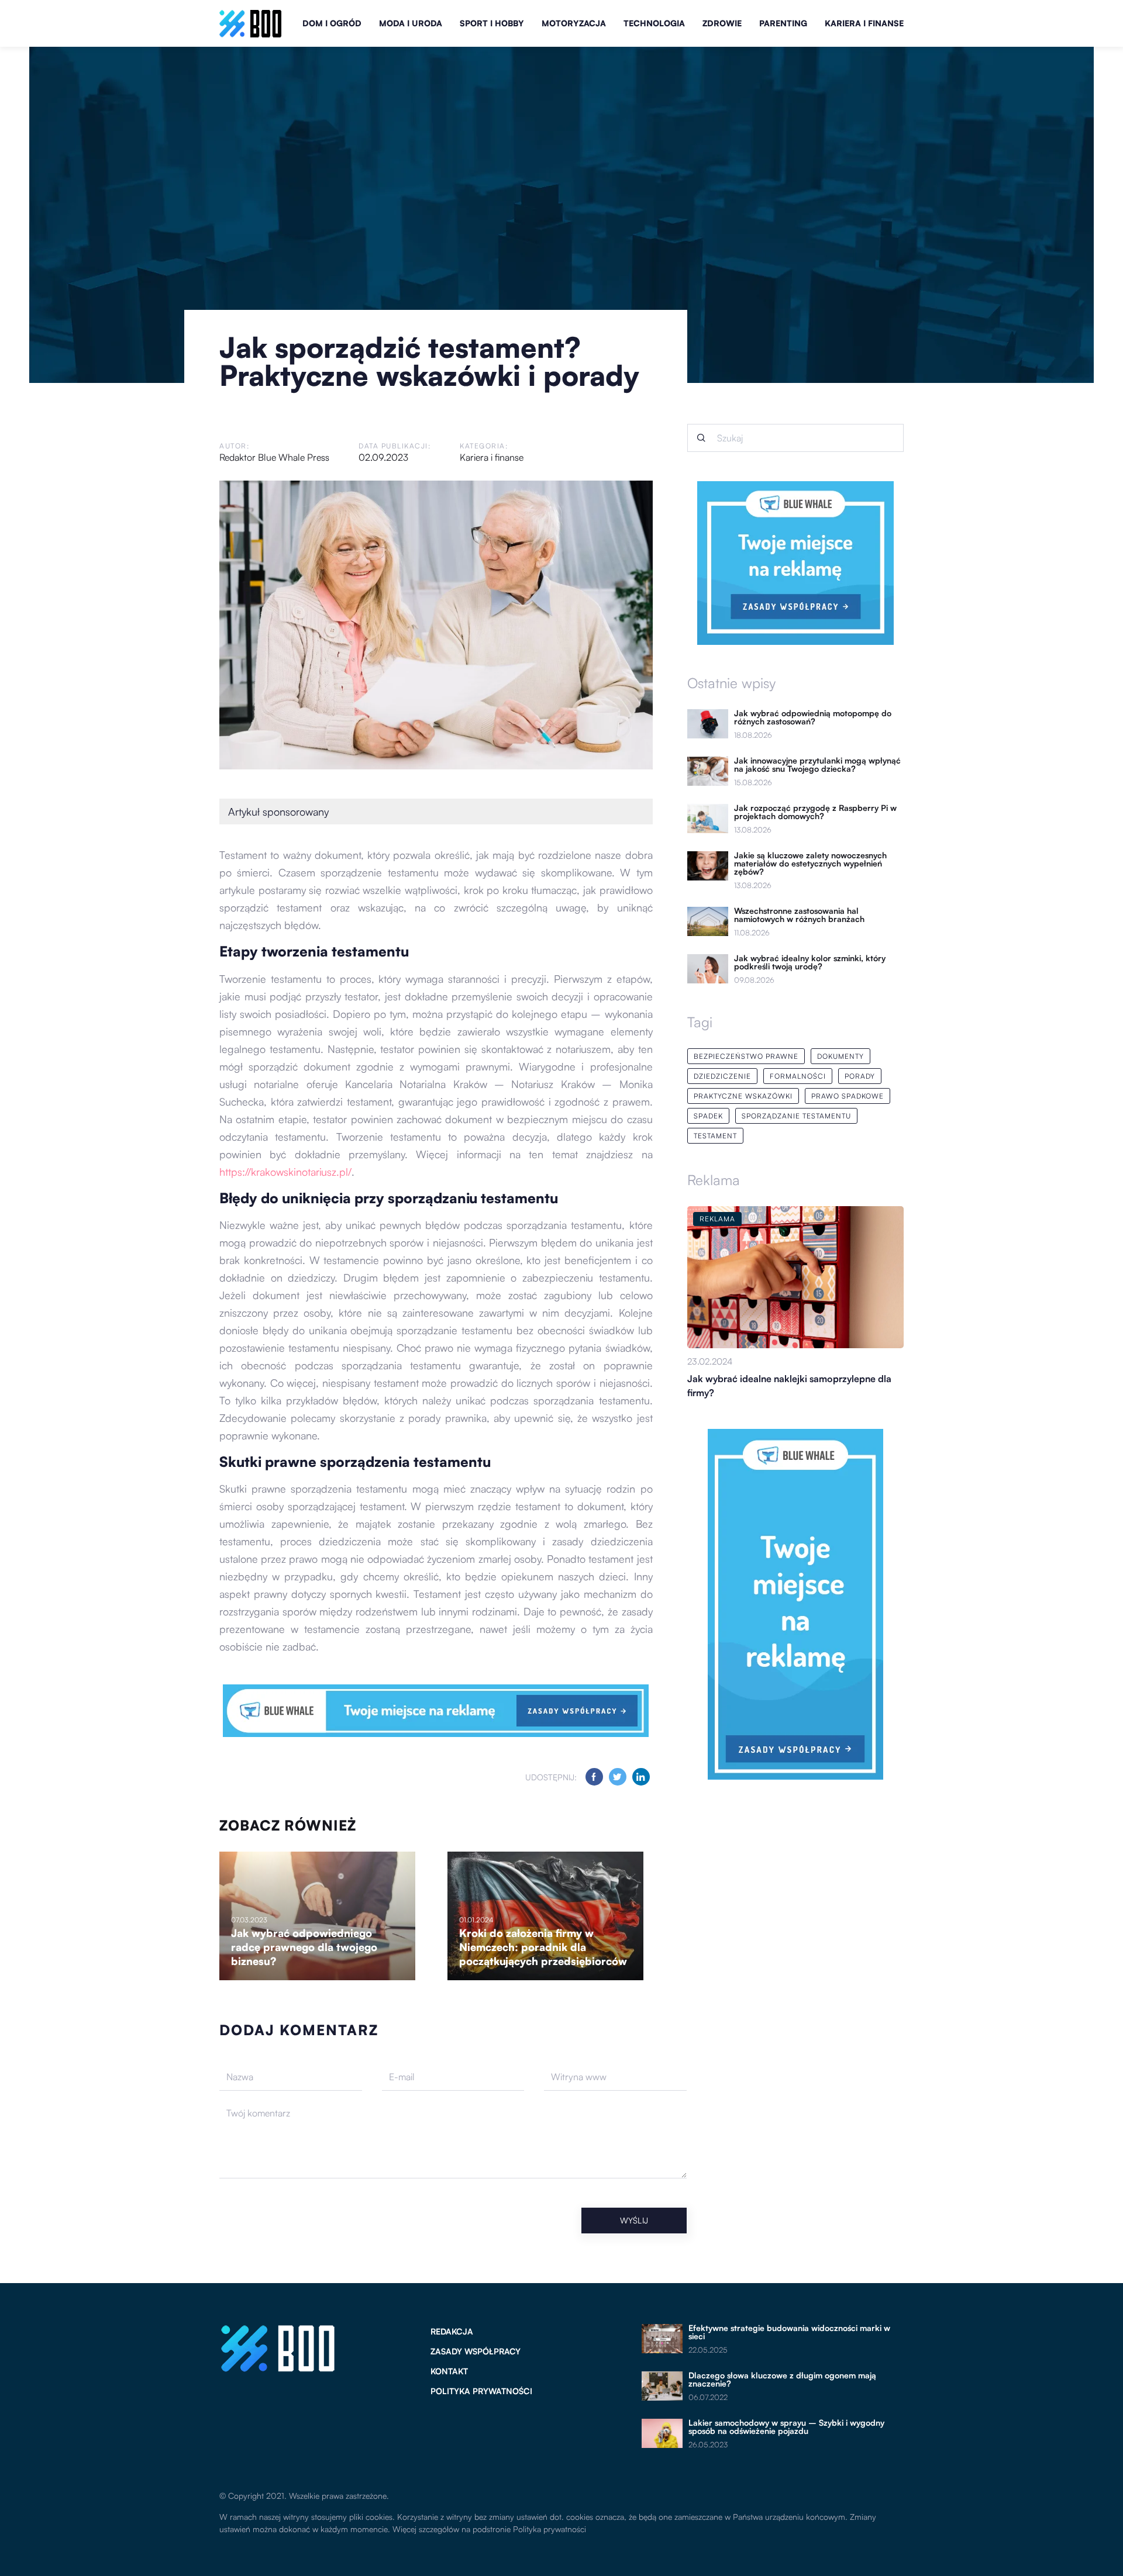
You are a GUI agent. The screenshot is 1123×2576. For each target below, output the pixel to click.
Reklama (714, 1180)
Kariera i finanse (864, 23)
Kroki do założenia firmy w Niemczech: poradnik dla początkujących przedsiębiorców (543, 1947)
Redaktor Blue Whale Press (274, 457)
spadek (708, 1116)
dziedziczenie (722, 1076)
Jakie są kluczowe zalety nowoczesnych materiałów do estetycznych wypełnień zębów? (810, 864)
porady (860, 1076)
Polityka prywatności (481, 2391)
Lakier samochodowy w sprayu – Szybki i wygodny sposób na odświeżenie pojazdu (786, 2427)
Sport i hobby (492, 23)
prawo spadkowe (848, 1096)
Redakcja (452, 2331)
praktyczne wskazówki (743, 1096)
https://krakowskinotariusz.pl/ (285, 1172)
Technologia (654, 23)
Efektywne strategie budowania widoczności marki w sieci (789, 2332)
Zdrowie (722, 23)
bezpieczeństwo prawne (746, 1056)
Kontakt (449, 2371)
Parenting (783, 23)
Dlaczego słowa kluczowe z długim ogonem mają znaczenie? (782, 2380)
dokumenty (840, 1056)
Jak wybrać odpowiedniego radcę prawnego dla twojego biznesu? (304, 1947)
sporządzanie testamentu (796, 1116)
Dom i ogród (332, 23)
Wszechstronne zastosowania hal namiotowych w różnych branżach (799, 915)
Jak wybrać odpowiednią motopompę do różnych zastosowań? (813, 717)
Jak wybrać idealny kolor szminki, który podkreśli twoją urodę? (810, 962)
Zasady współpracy (476, 2351)
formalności (798, 1076)
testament (715, 1136)
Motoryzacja (574, 23)
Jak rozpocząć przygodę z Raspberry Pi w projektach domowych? (815, 812)
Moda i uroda (411, 23)
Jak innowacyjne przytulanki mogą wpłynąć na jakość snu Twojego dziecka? (817, 765)
